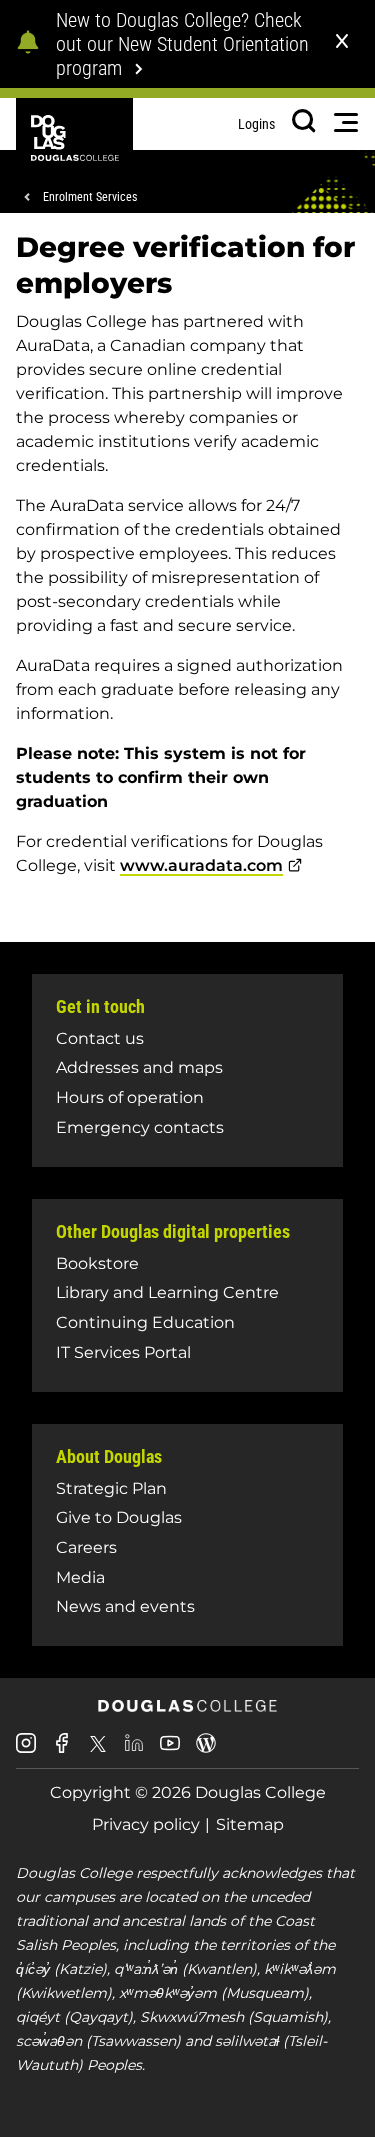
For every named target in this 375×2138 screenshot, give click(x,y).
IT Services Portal (123, 1352)
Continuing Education (145, 1322)
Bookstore (97, 1263)
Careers (86, 1547)
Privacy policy (146, 1824)
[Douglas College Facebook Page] (62, 1750)
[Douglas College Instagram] (26, 1750)
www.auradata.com (201, 865)
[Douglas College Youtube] (170, 1750)
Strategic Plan (111, 1488)
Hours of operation (130, 1097)
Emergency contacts (140, 1127)
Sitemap (250, 1824)
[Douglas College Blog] (206, 1750)
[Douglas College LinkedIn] (134, 1750)
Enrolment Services (90, 197)
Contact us (100, 1038)
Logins (256, 124)
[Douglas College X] (98, 1749)
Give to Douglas (119, 1517)
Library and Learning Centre (167, 1292)
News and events (125, 1606)
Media (80, 1577)
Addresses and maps (139, 1067)
